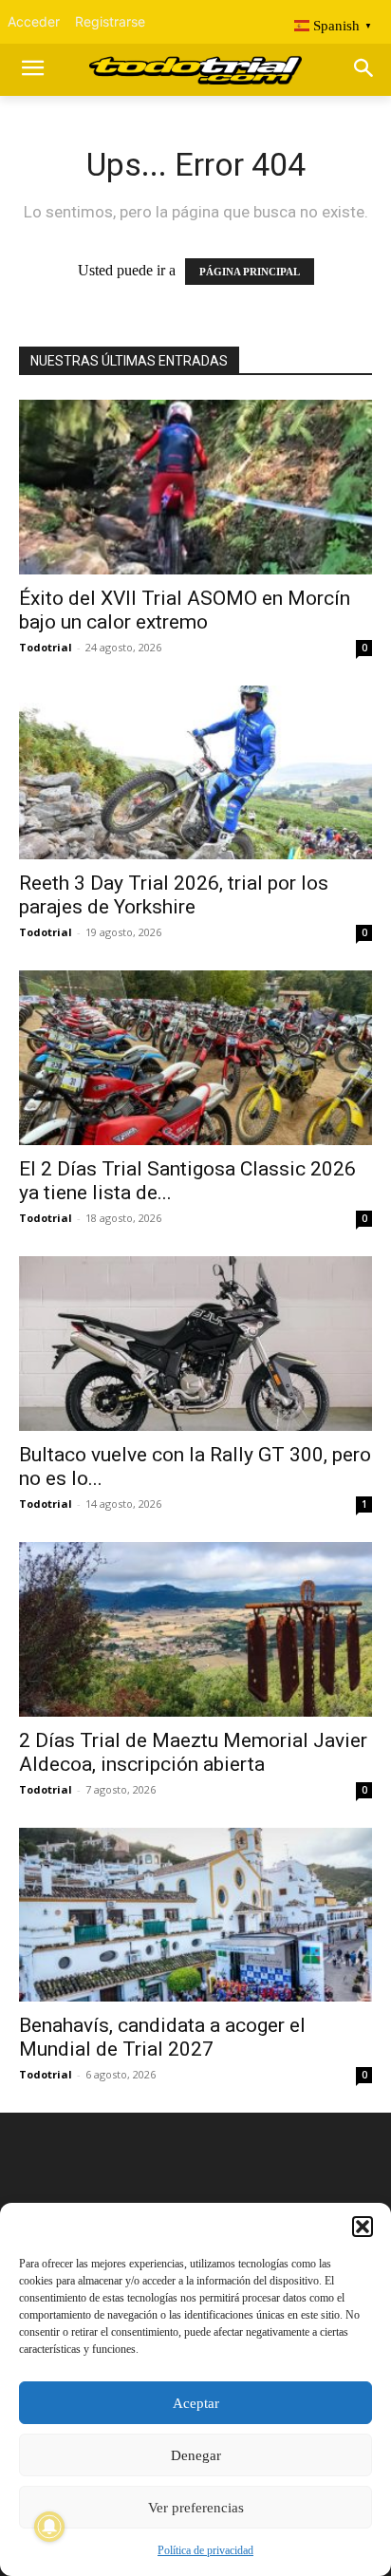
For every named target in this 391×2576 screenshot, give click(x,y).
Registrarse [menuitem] (110, 21)
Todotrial (46, 647)
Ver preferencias (196, 2508)
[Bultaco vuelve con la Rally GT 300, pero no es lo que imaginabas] (195, 1344)
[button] (363, 2227)
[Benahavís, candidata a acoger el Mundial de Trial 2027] (195, 1915)
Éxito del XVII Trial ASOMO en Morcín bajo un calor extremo (185, 610)
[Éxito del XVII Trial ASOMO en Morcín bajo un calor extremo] (195, 487)
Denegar (196, 2455)
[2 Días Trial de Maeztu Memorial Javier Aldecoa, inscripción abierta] (195, 1629)
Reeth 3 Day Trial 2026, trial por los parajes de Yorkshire (174, 895)
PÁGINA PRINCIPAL (250, 272)
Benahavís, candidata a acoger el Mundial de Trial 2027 (162, 2037)
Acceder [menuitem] (34, 21)
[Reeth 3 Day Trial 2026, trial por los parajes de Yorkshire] (195, 773)
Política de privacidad (205, 2550)
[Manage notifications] (49, 2527)
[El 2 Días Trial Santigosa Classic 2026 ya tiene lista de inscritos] (195, 1058)
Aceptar (196, 2403)
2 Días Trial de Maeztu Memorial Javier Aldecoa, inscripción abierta (193, 1752)
